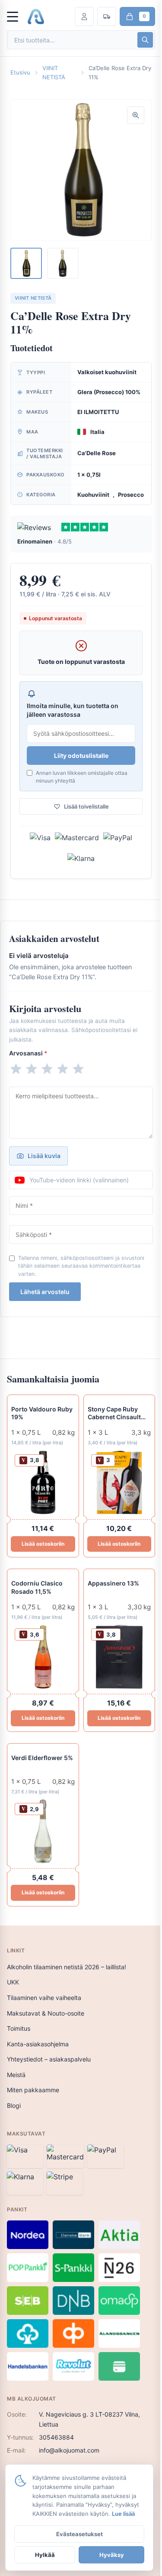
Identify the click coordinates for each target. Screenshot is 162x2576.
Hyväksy (112, 2555)
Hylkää (45, 2555)
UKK (13, 1982)
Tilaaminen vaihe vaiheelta (44, 1998)
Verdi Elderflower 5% (42, 1758)
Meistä (16, 2075)
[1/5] (16, 1069)
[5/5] (78, 1069)
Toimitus (19, 2028)
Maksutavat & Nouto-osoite (46, 2013)
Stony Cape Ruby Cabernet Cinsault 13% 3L (114, 1414)
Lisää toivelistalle (86, 806)
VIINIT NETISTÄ (54, 73)
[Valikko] (16, 16)
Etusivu (20, 72)
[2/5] (32, 1069)
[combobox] (71, 40)
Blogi (14, 2105)
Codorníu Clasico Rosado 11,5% (37, 1587)
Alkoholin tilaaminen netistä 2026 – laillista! (67, 1967)
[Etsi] (145, 40)
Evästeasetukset (79, 2534)
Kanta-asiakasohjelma (38, 2044)
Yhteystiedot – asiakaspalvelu (49, 2059)
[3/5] (47, 1069)
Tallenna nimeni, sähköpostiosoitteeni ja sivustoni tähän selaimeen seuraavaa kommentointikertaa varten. (81, 1266)
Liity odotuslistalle (81, 756)
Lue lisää (123, 2514)
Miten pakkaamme (33, 2090)
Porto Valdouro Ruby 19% (42, 1413)
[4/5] (63, 1069)
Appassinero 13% (113, 1583)
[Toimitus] (107, 16)
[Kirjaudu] (84, 16)
